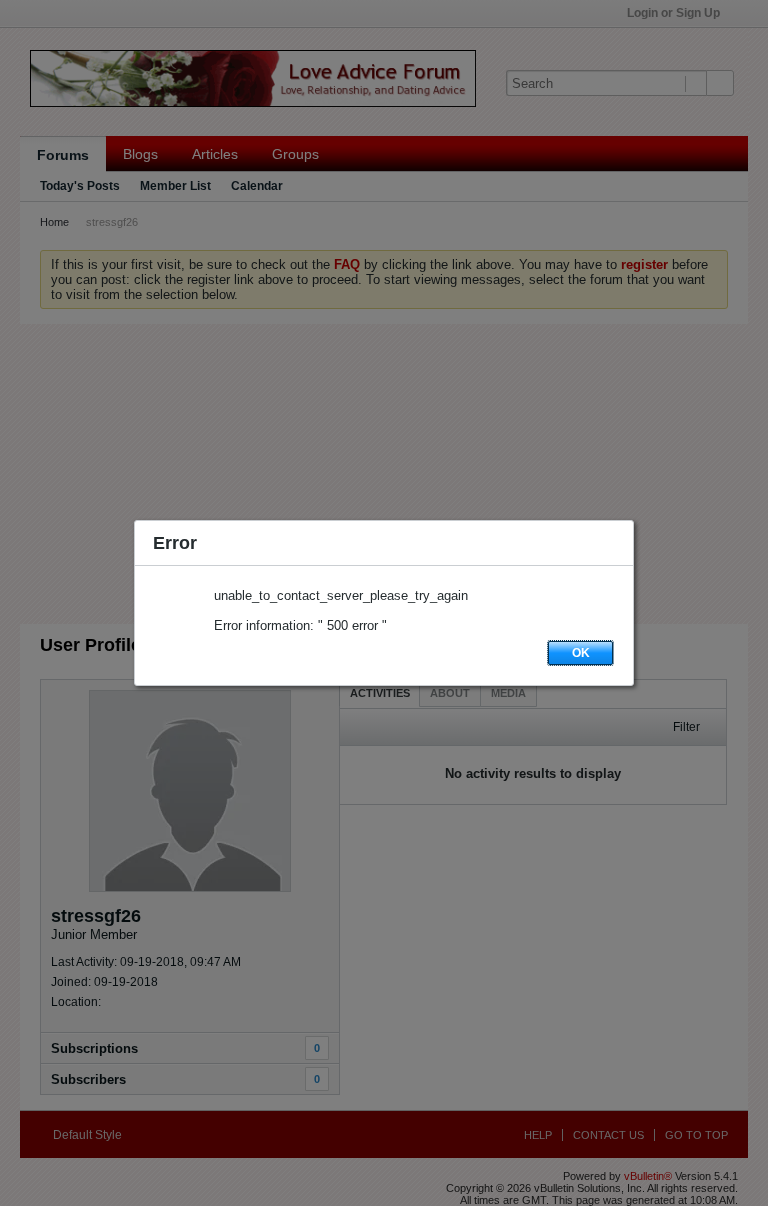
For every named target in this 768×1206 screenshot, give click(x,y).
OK (581, 653)
